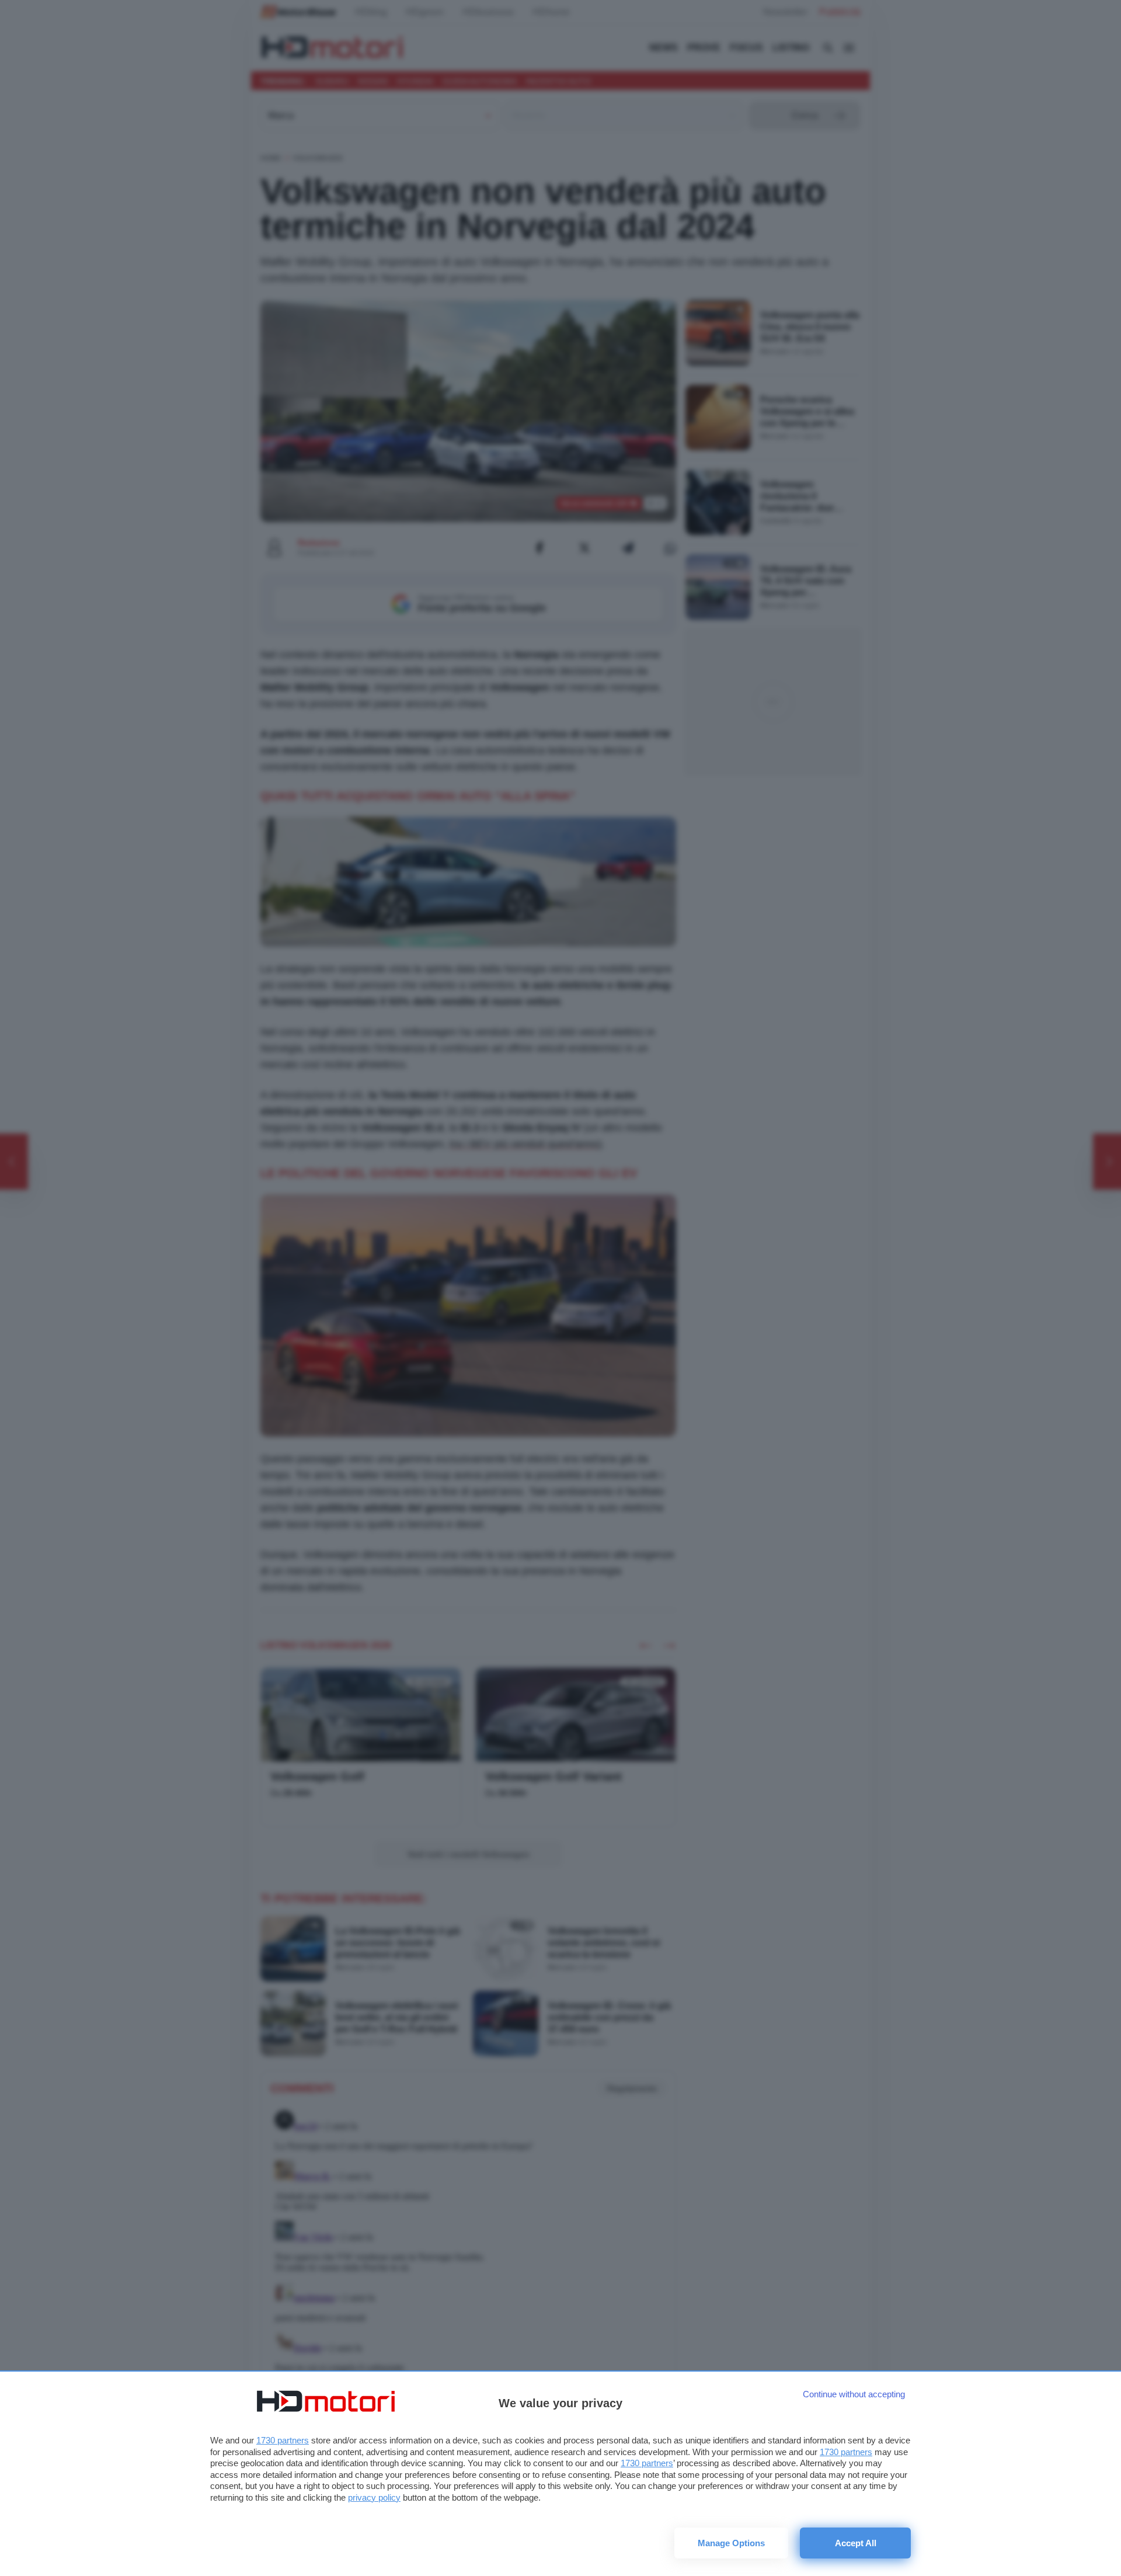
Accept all (856, 2543)
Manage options (731, 2543)
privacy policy (374, 2497)
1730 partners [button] (283, 2440)
